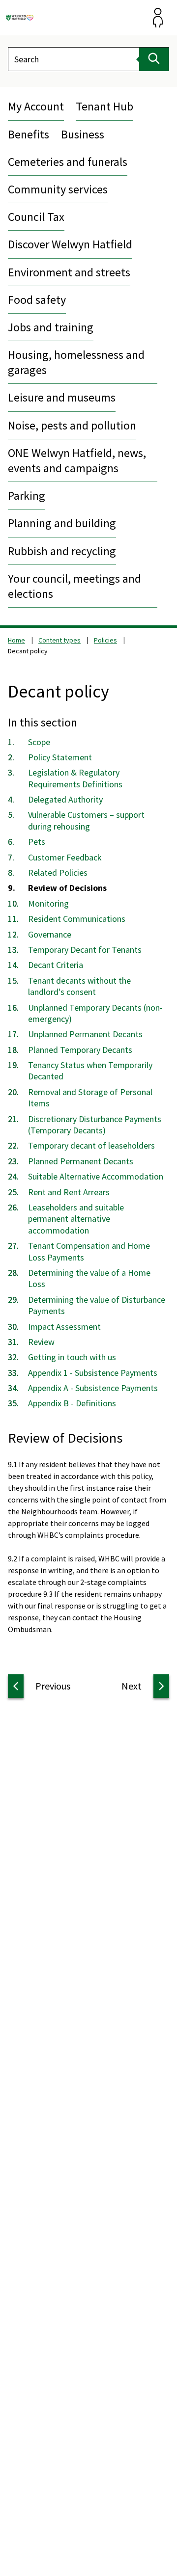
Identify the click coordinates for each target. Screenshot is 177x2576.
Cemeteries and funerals (68, 162)
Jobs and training (51, 327)
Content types (59, 640)
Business (83, 134)
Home (16, 640)
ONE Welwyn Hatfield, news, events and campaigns (77, 460)
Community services (58, 189)
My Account (36, 106)
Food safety (37, 300)
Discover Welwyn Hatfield (70, 244)
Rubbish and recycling (62, 551)
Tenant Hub (104, 106)
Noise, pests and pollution (72, 425)
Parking (27, 496)
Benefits (29, 134)
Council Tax (36, 217)
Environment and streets (69, 272)
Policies (105, 640)
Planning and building (62, 523)
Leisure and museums (62, 397)
